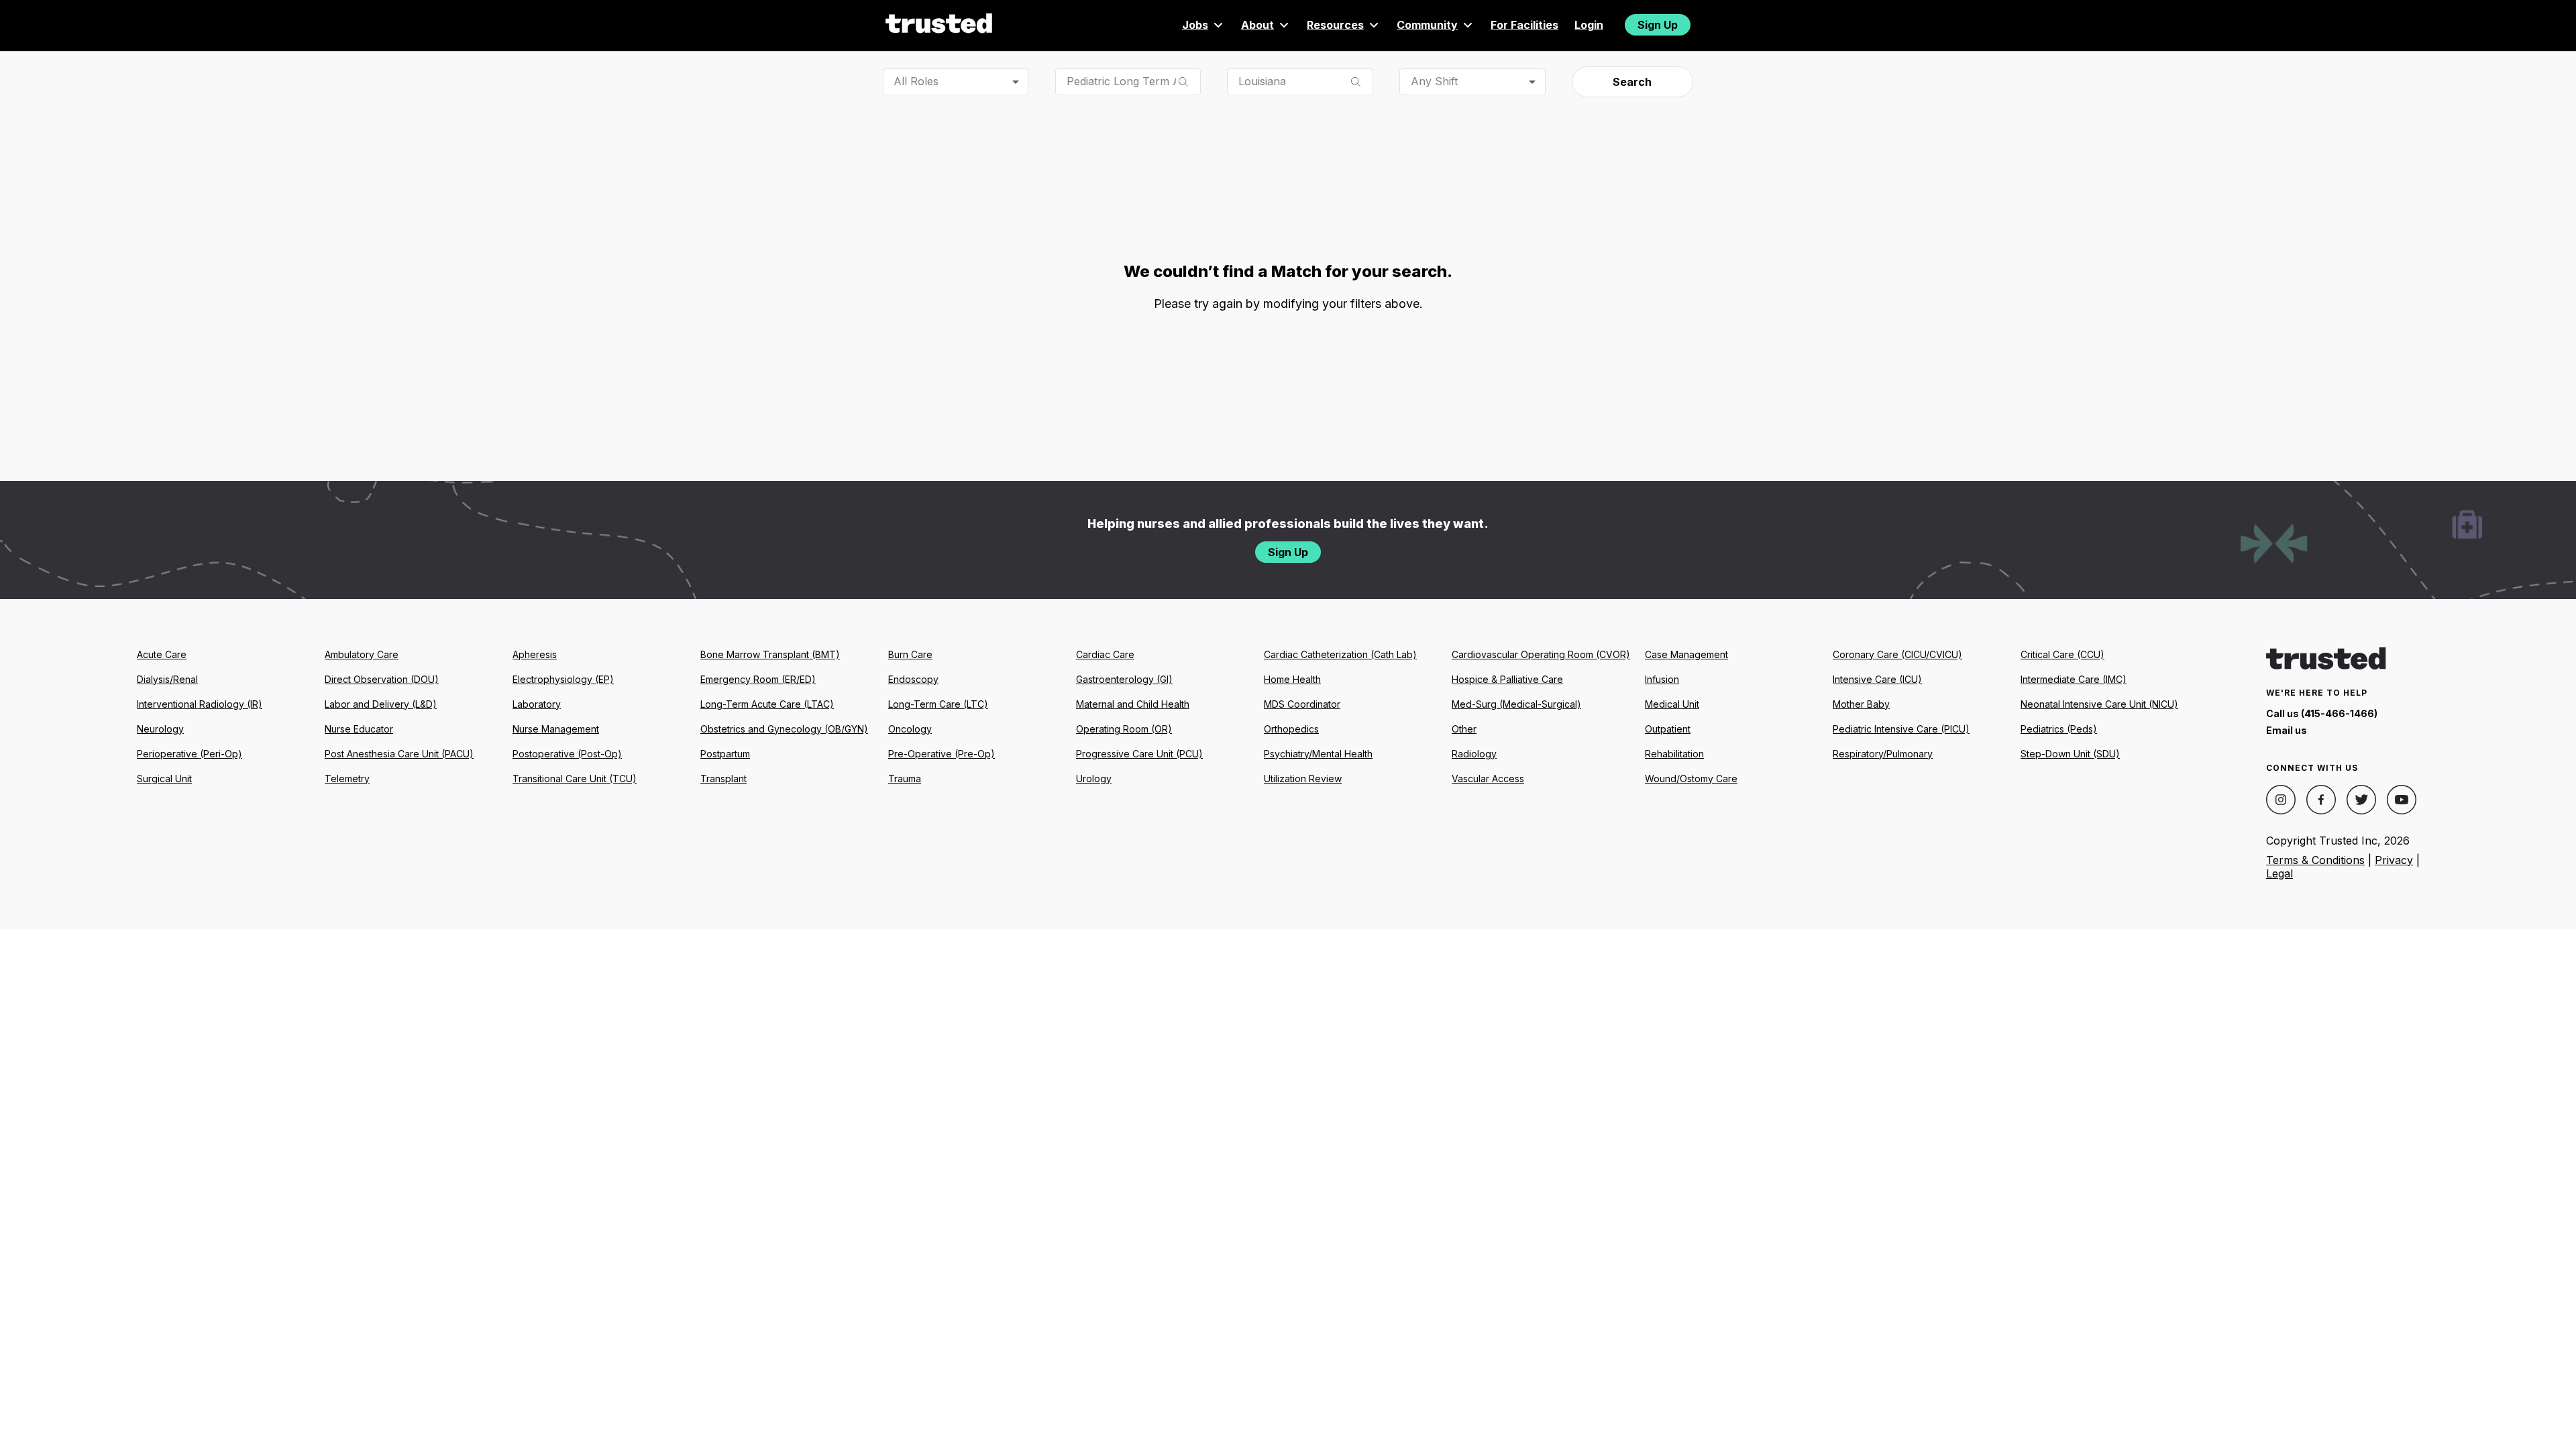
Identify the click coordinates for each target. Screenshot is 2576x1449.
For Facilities (1524, 25)
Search (1632, 82)
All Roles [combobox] (916, 81)
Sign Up (1658, 25)
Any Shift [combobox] (1434, 81)
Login (1589, 25)
